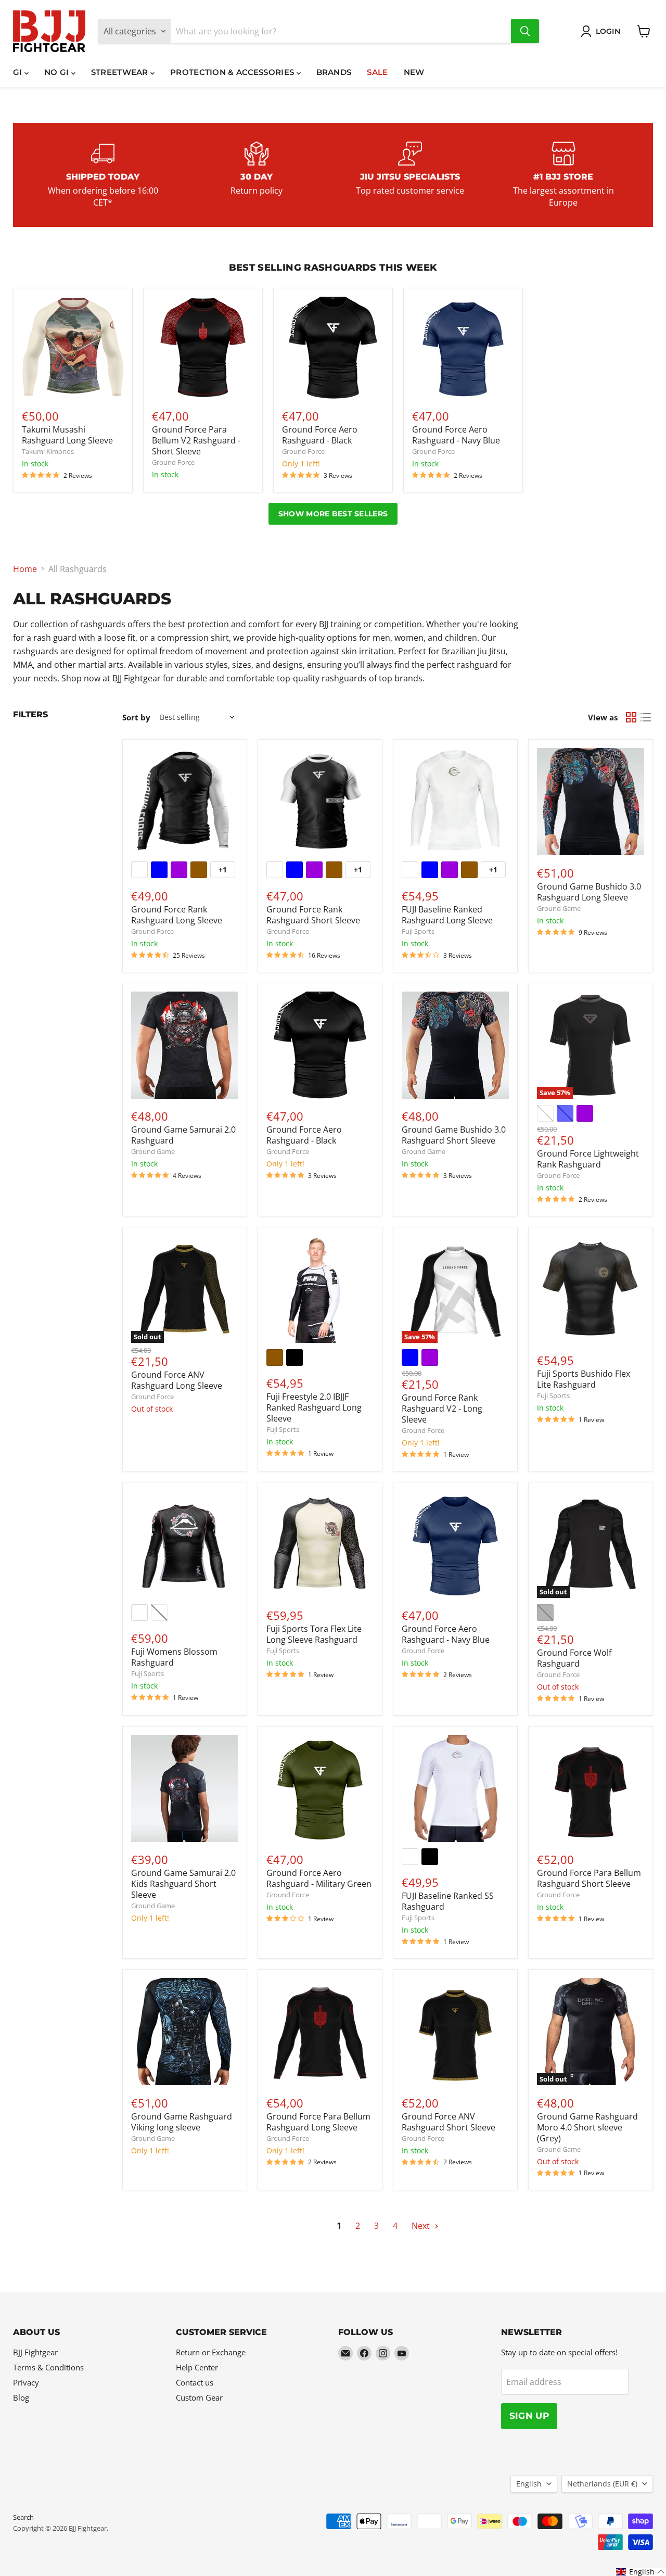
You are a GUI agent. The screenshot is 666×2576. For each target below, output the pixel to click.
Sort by (136, 718)
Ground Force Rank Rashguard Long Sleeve (177, 915)
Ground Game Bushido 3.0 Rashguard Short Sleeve (454, 1135)
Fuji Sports (418, 931)
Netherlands (602, 2484)
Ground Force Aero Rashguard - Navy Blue (456, 435)
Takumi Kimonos (48, 451)
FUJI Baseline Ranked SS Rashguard (448, 1901)
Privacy (26, 2382)
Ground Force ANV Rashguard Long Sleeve (177, 1380)
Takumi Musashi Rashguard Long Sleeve (67, 435)
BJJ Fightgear (35, 2352)
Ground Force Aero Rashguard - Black (320, 435)
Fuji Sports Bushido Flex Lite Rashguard (584, 1379)
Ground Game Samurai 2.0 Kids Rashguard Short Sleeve (183, 1884)
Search (23, 2517)
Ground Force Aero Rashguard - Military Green (319, 1878)
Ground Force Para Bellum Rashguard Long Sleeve (318, 2122)
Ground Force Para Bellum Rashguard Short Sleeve (589, 1878)
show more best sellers (333, 514)
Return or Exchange (211, 2352)
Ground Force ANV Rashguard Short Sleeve (449, 2122)
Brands (334, 72)
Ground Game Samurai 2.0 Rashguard (183, 1135)
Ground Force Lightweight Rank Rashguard (588, 1159)
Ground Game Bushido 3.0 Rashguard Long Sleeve (589, 892)
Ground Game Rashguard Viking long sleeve (182, 2122)
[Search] (525, 31)
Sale (377, 72)
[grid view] (631, 717)
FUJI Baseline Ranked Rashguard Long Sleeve (447, 915)
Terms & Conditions (48, 2367)
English (529, 2484)
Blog (21, 2397)
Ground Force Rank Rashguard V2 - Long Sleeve (442, 1408)
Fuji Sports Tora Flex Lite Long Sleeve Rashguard (314, 1634)
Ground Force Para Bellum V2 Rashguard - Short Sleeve (196, 440)
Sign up (529, 2416)
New (414, 72)
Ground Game (559, 908)
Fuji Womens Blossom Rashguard (174, 1657)
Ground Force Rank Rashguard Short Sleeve (313, 915)
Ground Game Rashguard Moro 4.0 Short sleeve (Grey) (587, 2127)
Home (25, 569)
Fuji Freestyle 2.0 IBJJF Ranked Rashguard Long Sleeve (314, 1407)
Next (422, 2226)
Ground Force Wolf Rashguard (574, 1658)
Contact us (195, 2382)
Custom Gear (199, 2397)
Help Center (197, 2367)
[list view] (646, 717)
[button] (641, 2572)
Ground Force (173, 462)
